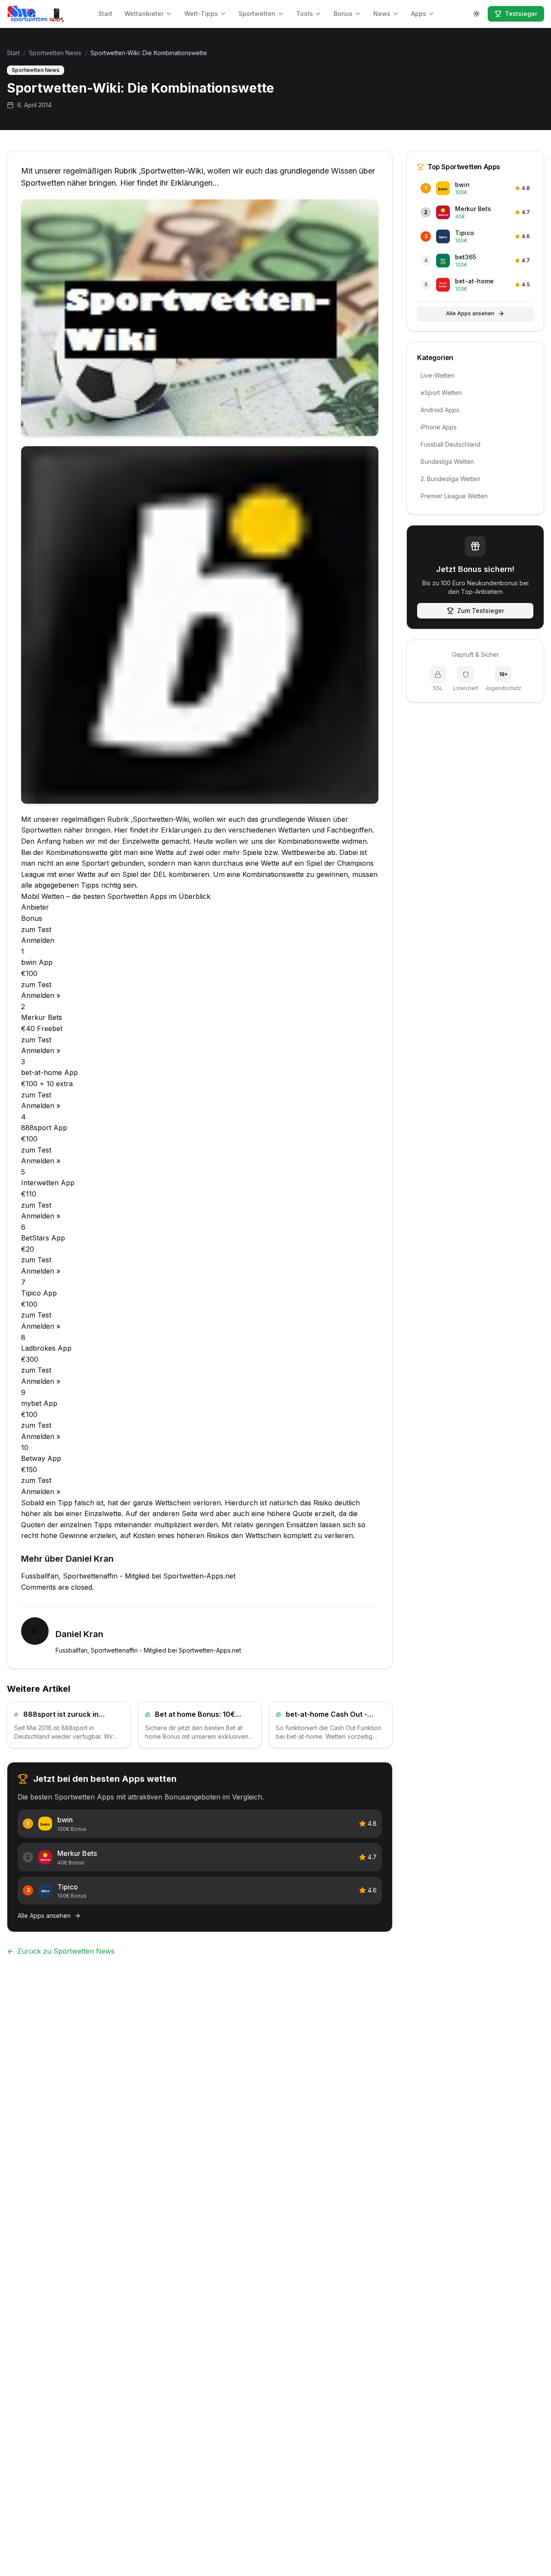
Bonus (343, 14)
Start (105, 14)
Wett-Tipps (201, 14)
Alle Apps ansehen (470, 313)
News (382, 14)
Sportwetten (257, 14)
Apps (419, 14)
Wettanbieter (144, 14)
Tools (305, 14)
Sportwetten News (55, 53)
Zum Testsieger (481, 611)
